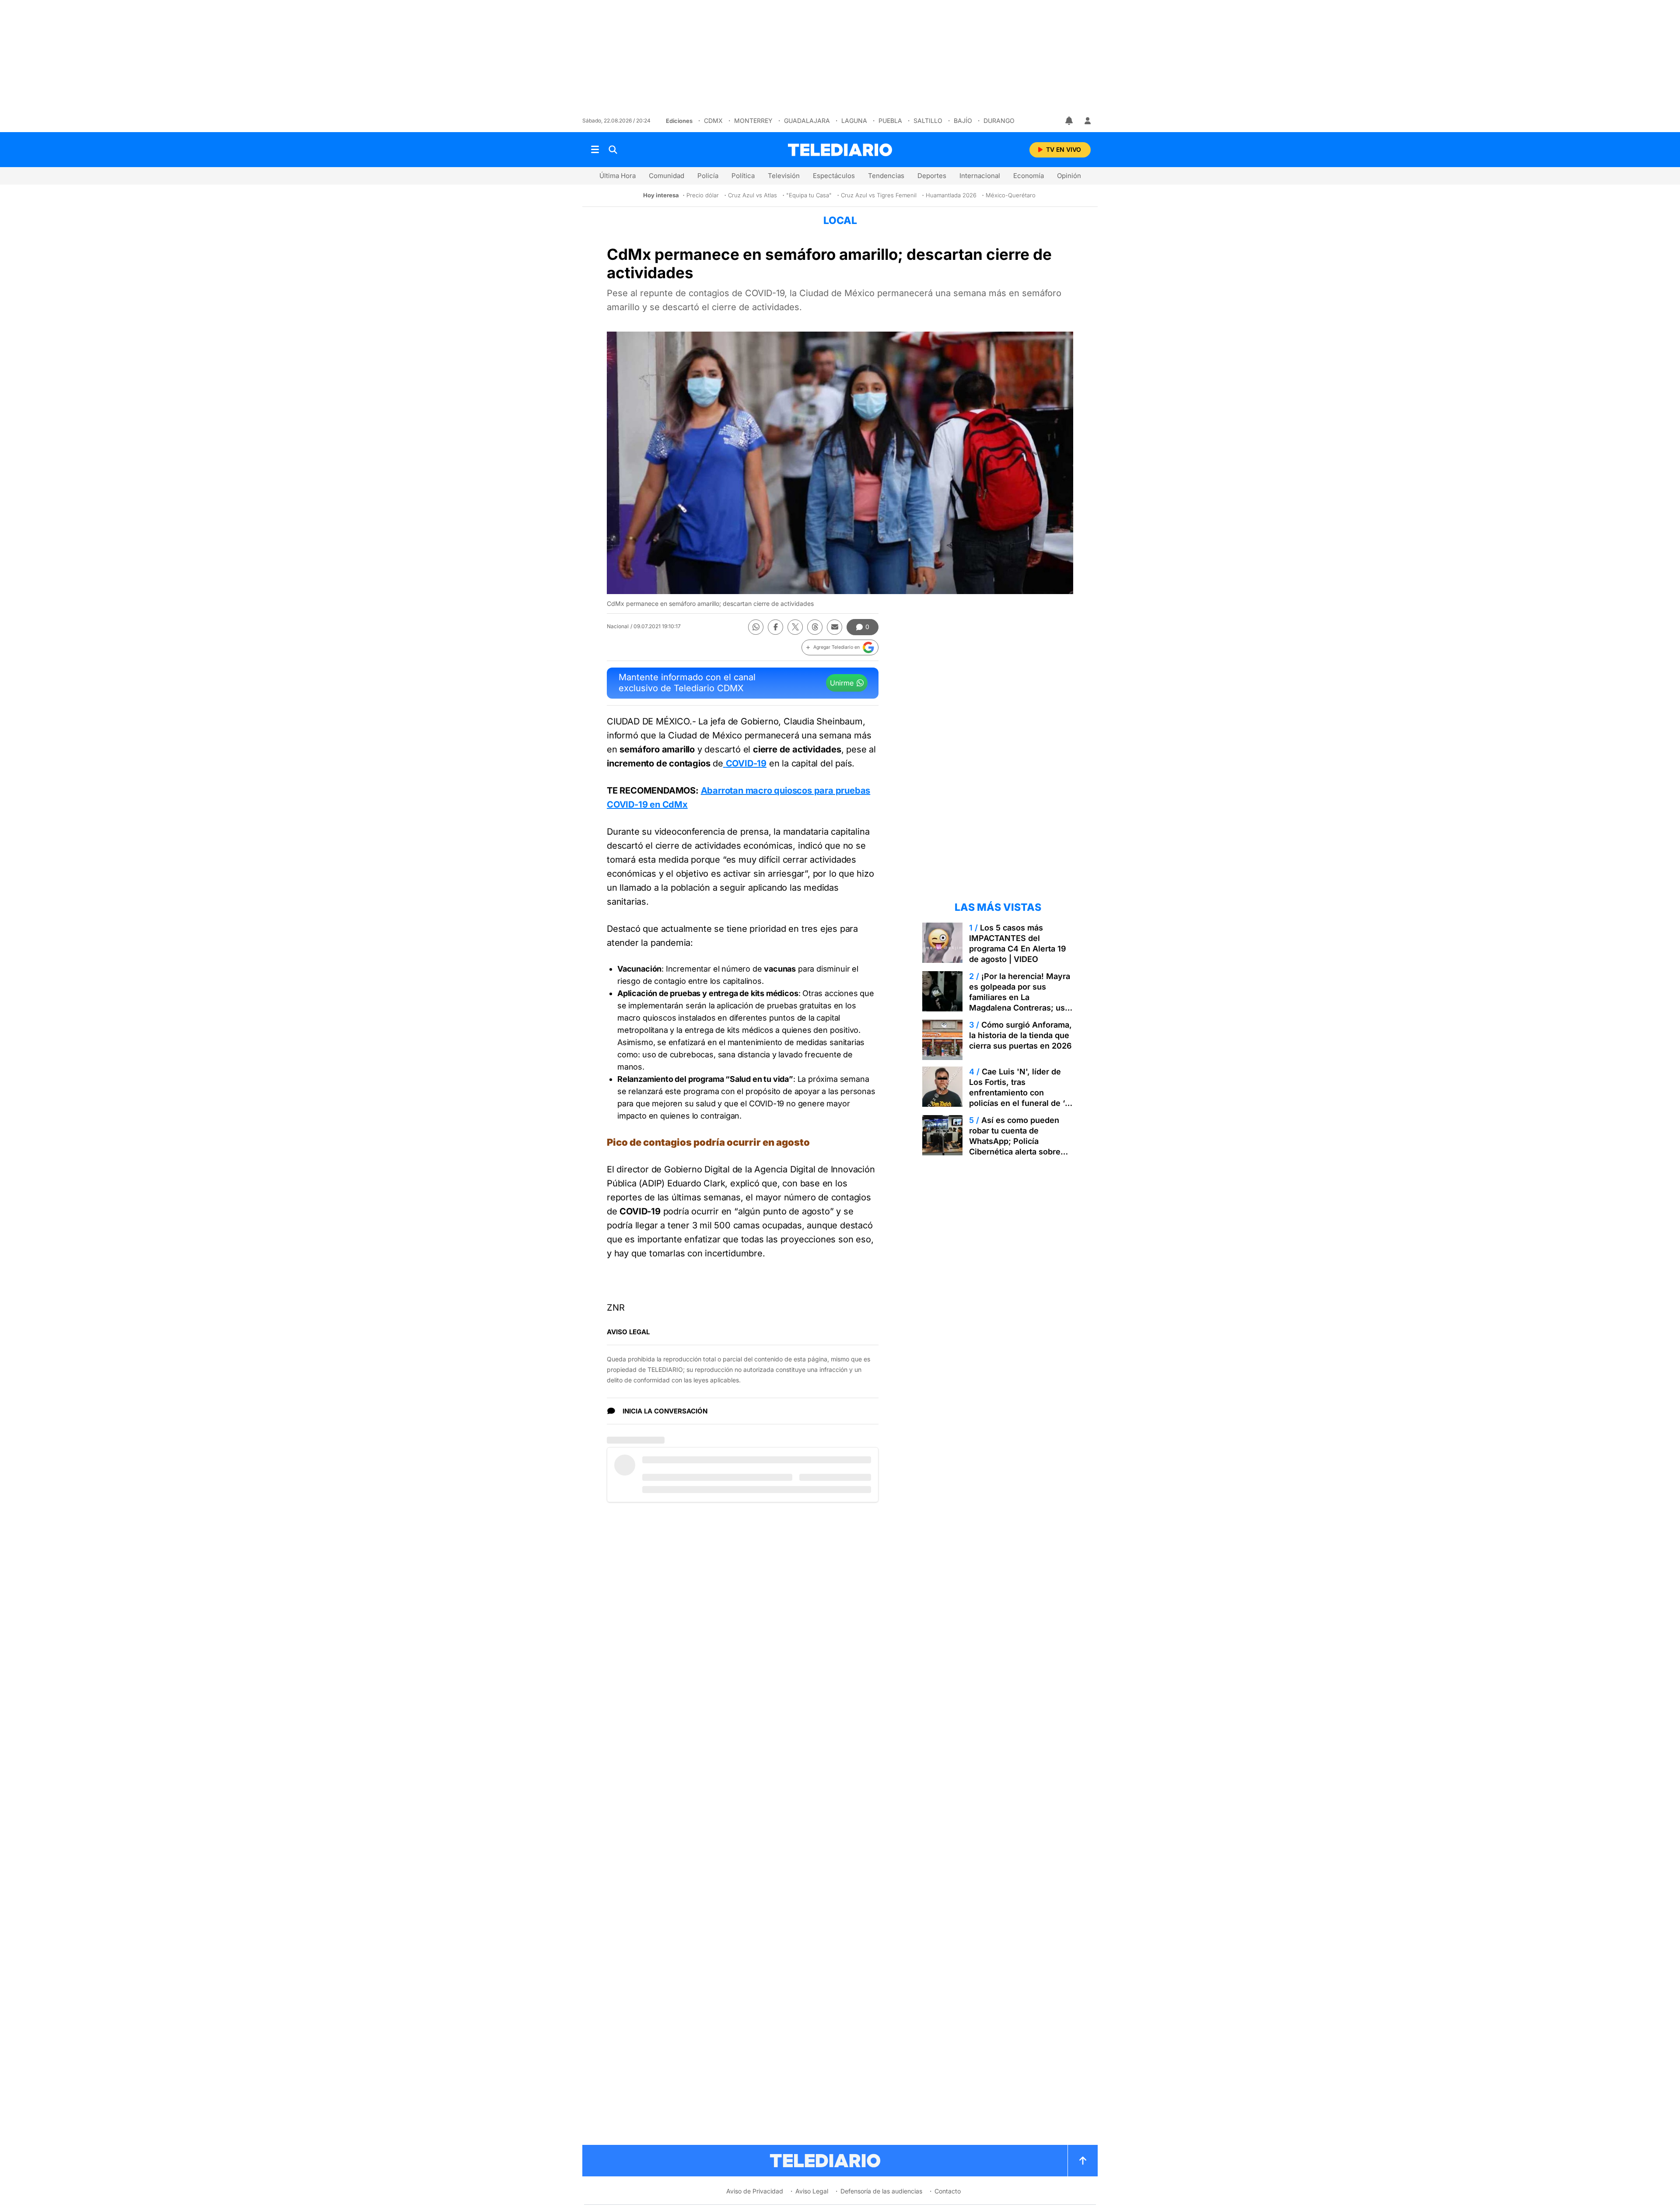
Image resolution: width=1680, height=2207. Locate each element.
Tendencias (886, 176)
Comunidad (667, 176)
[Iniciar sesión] (1088, 121)
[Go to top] (1083, 2161)
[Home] (840, 150)
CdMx (713, 121)
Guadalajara (807, 121)
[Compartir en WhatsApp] (756, 627)
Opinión (1069, 176)
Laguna (854, 121)
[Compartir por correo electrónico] (835, 627)
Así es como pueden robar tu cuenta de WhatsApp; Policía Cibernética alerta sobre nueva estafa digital (1015, 1141)
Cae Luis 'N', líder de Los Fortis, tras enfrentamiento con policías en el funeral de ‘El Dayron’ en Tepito (1020, 1093)
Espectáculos (834, 176)
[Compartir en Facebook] (775, 627)
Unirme (842, 683)
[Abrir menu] (595, 150)
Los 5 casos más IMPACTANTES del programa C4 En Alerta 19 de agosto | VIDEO (1018, 943)
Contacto (948, 2191)
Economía (1029, 176)
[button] (840, 647)
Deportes (932, 176)
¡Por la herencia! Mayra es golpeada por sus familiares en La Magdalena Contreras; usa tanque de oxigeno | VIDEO (1020, 997)
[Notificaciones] (1070, 121)
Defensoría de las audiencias (881, 2191)
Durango (999, 121)
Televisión (784, 176)
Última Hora (618, 176)
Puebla (890, 121)
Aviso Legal (812, 2191)
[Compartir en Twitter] (795, 627)
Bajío (963, 121)
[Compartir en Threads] (815, 627)
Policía (708, 176)
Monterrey (753, 121)
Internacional (980, 176)
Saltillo (928, 121)
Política (743, 176)
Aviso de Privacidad (755, 2191)
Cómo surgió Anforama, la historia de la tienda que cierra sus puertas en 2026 (1020, 1035)
